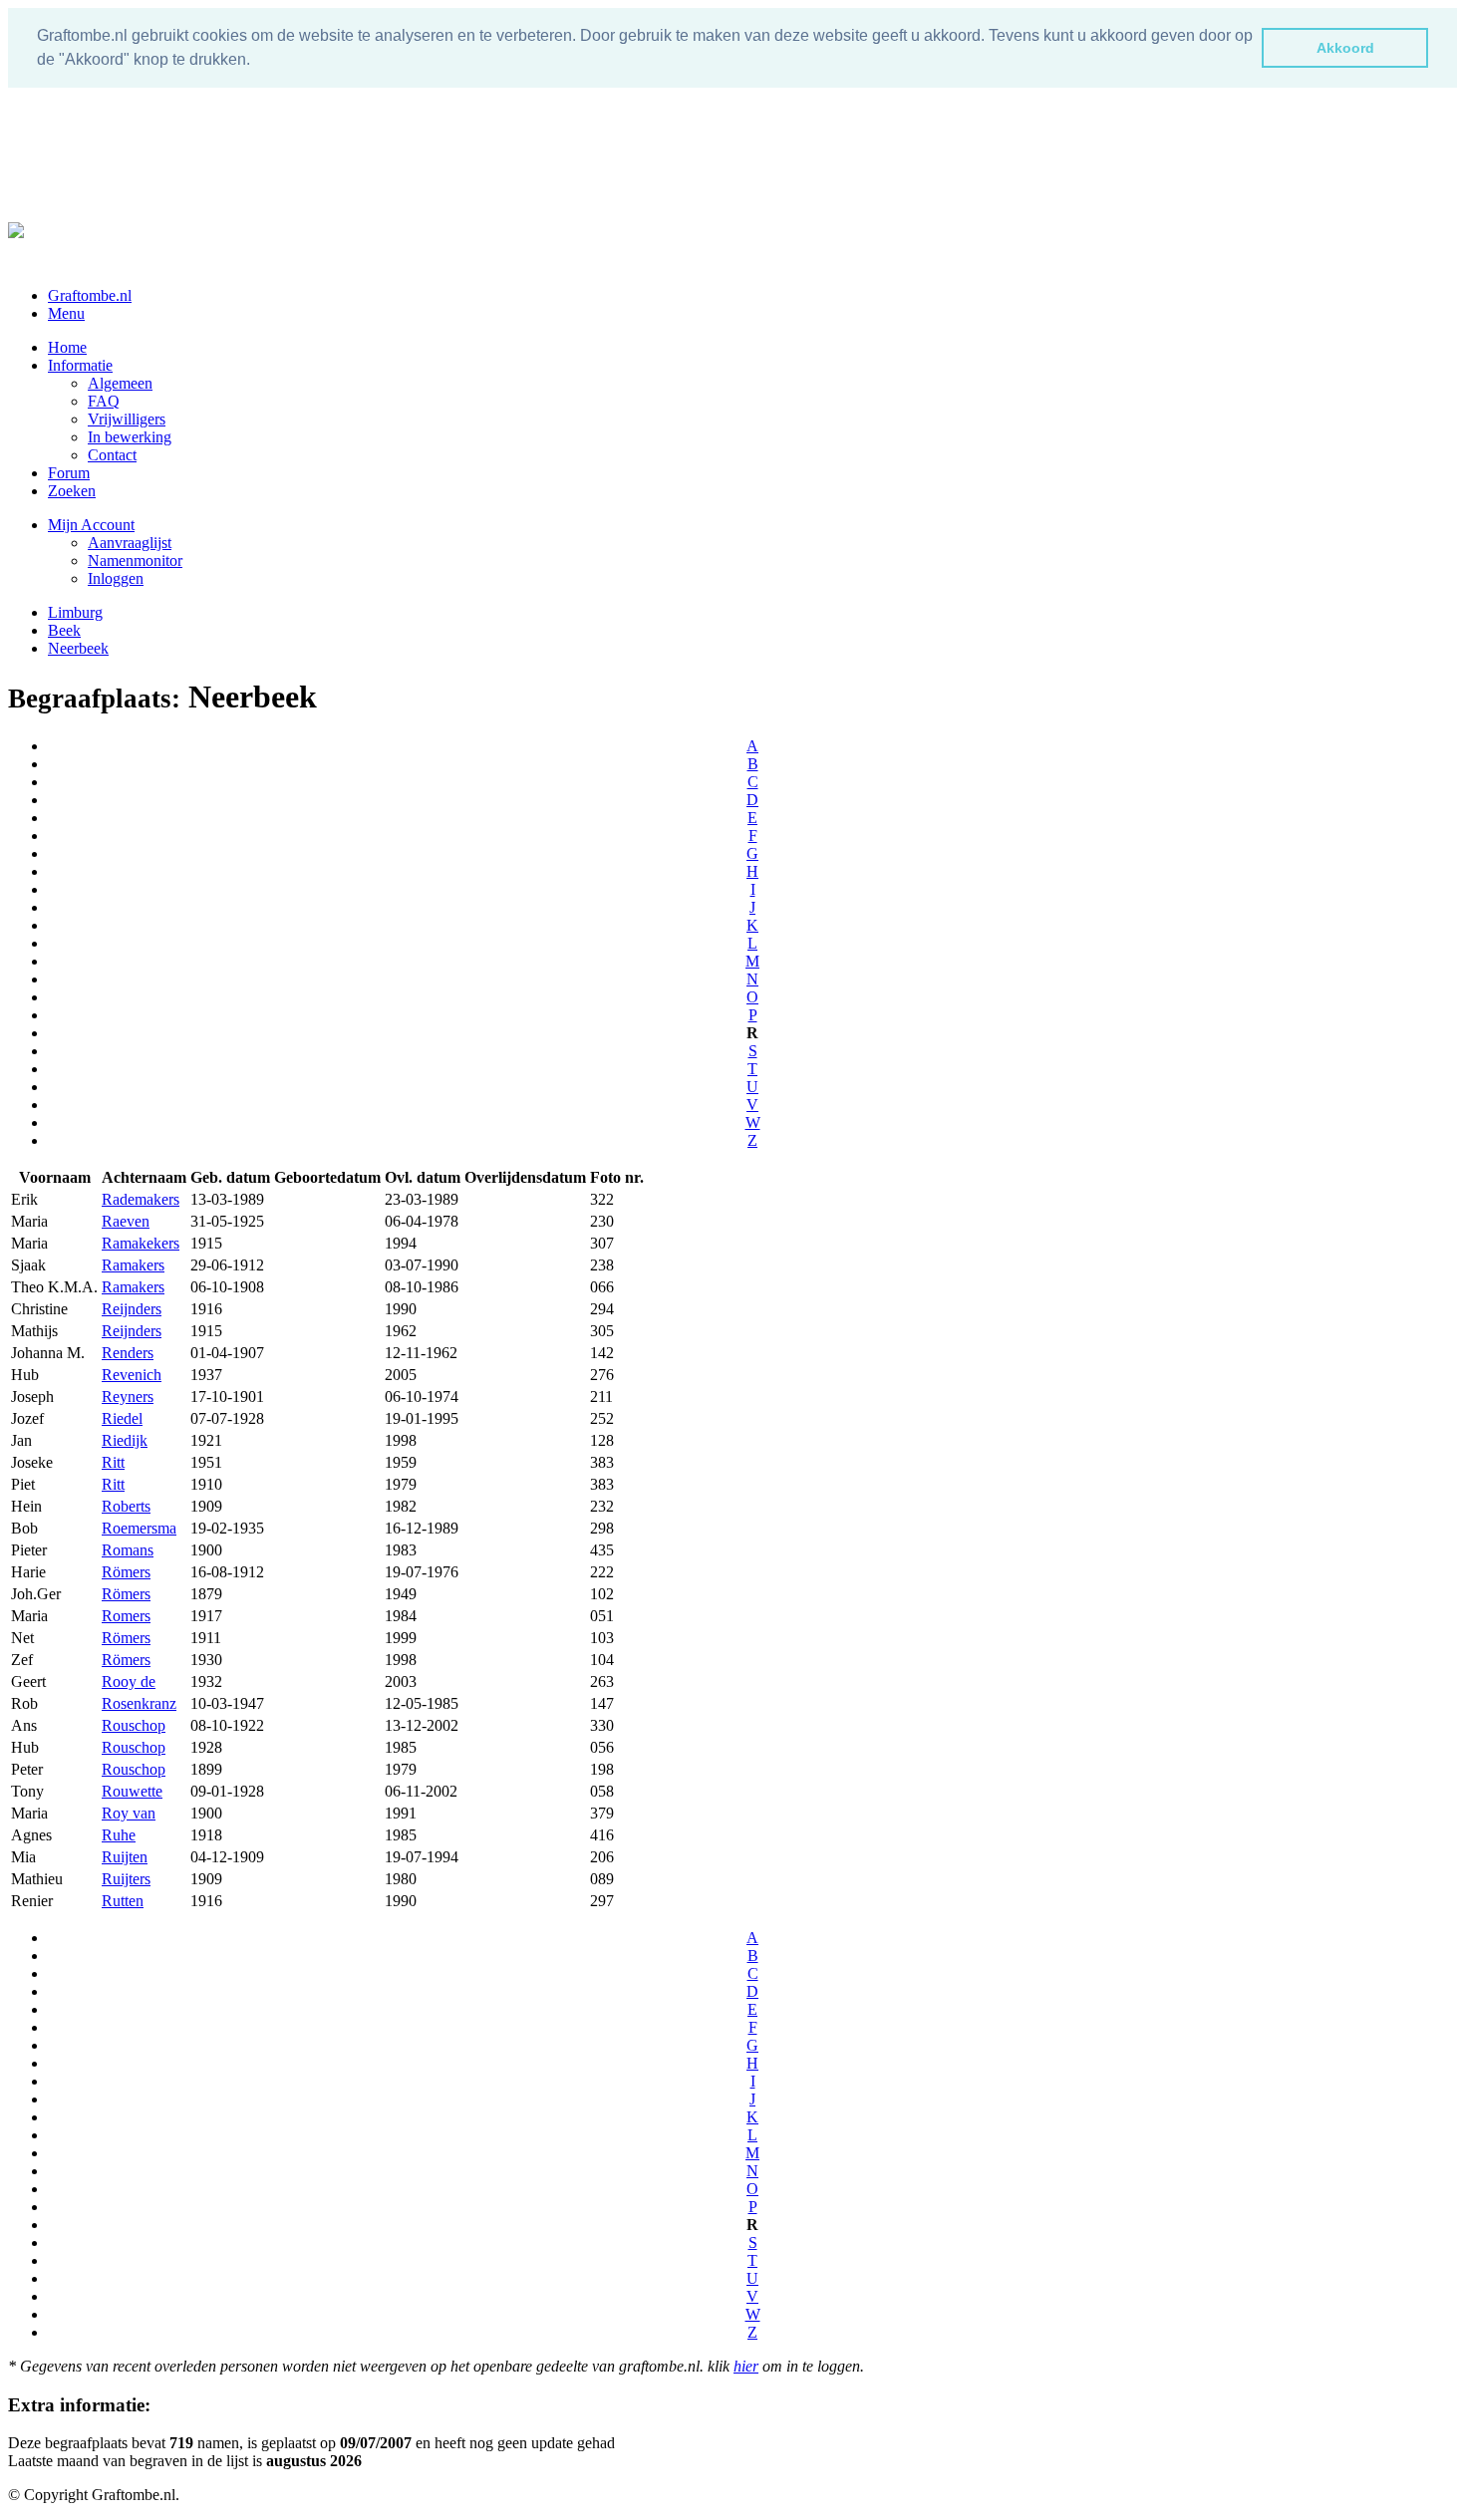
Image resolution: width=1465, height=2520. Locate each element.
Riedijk (125, 1440)
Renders (128, 1353)
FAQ (104, 401)
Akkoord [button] (1345, 48)
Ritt (113, 1462)
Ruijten (125, 1857)
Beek (64, 630)
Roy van (129, 1813)
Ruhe (119, 1835)
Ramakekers (141, 1243)
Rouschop (134, 1725)
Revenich (132, 1375)
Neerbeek (78, 648)
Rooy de (129, 1681)
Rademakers (141, 1199)
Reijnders (132, 1309)
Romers (126, 1616)
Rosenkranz (139, 1703)
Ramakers (133, 1265)
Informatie (80, 365)
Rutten (123, 1901)
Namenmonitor (135, 560)
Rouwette (132, 1791)
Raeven (126, 1221)
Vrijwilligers (127, 419)
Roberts (126, 1506)
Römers (126, 1572)
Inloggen (116, 578)
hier (746, 2366)
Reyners (128, 1397)
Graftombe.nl (90, 295)
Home (67, 347)
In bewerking (130, 437)
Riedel (122, 1418)
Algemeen (120, 383)
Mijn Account (91, 525)
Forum (69, 473)
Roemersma (139, 1528)
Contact (112, 455)
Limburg (75, 612)
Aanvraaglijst (130, 543)
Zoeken (72, 491)
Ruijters (126, 1879)
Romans (128, 1550)
